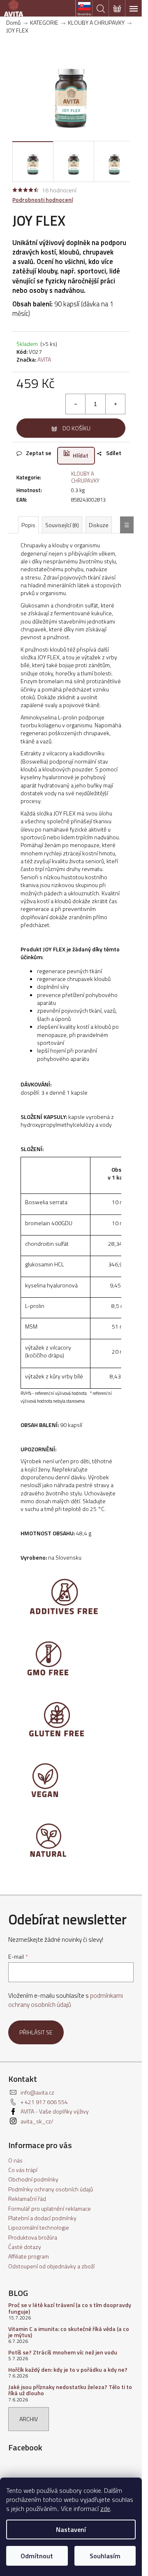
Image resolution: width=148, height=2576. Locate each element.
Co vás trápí (23, 2170)
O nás (15, 2160)
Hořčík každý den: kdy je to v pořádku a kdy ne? (68, 2369)
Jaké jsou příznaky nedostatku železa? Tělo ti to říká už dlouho (70, 2390)
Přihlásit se (36, 2032)
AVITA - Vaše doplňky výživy (55, 2111)
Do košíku (76, 428)
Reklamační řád (27, 2199)
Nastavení (71, 2529)
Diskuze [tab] (99, 525)
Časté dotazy (25, 2247)
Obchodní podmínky (33, 2179)
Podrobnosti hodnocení (43, 200)
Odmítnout (37, 2556)
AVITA (44, 359)
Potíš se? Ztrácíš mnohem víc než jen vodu (63, 2352)
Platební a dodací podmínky (42, 2218)
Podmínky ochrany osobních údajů (51, 2189)
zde (105, 2508)
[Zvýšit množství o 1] (115, 404)
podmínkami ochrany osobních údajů (66, 2000)
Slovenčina (84, 14)
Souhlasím (105, 2556)
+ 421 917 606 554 (44, 2102)
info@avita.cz (37, 2092)
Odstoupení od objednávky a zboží (51, 2266)
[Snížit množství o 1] (76, 404)
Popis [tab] (28, 525)
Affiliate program (29, 2256)
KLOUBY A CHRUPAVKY (85, 477)
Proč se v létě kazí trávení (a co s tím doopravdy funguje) (70, 2308)
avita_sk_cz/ (37, 2121)
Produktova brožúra (33, 2237)
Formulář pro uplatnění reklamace (50, 2208)
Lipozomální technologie (39, 2227)
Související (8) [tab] (62, 525)
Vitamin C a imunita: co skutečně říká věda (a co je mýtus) (69, 2332)
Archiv (29, 2419)
